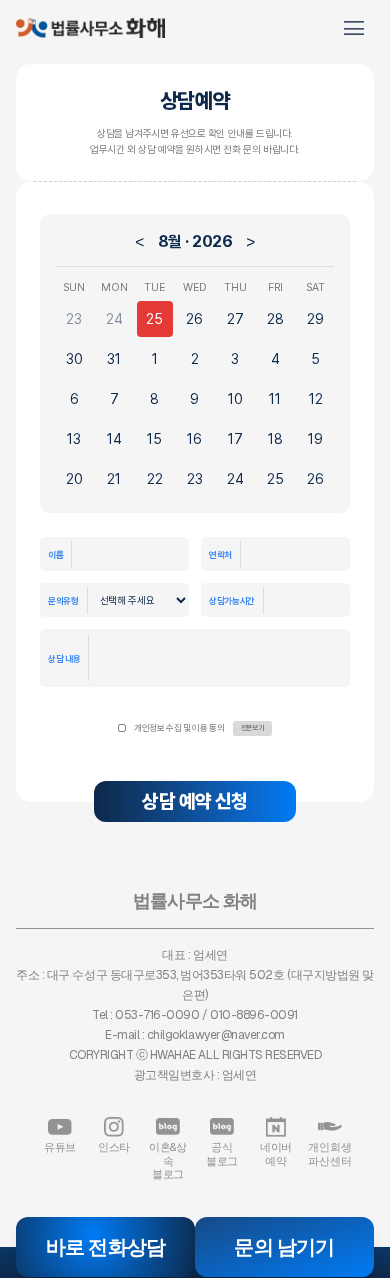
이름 (55, 554)
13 (74, 439)
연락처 (220, 554)
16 (194, 439)
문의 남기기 (284, 1247)
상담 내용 (64, 658)
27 (235, 319)
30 (74, 359)
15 (154, 439)
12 (316, 399)
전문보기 (252, 727)
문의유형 (63, 600)
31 (114, 359)
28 (275, 319)
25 (154, 319)
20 (74, 479)
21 (114, 479)
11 (275, 399)
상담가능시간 (232, 600)
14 (114, 439)
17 (235, 439)
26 (194, 319)
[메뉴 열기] (354, 28)
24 (114, 319)
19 (315, 439)
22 (155, 479)
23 (74, 319)
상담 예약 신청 (194, 801)
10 (235, 399)
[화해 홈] (90, 28)
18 (275, 439)
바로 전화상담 (105, 1247)
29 (315, 319)
